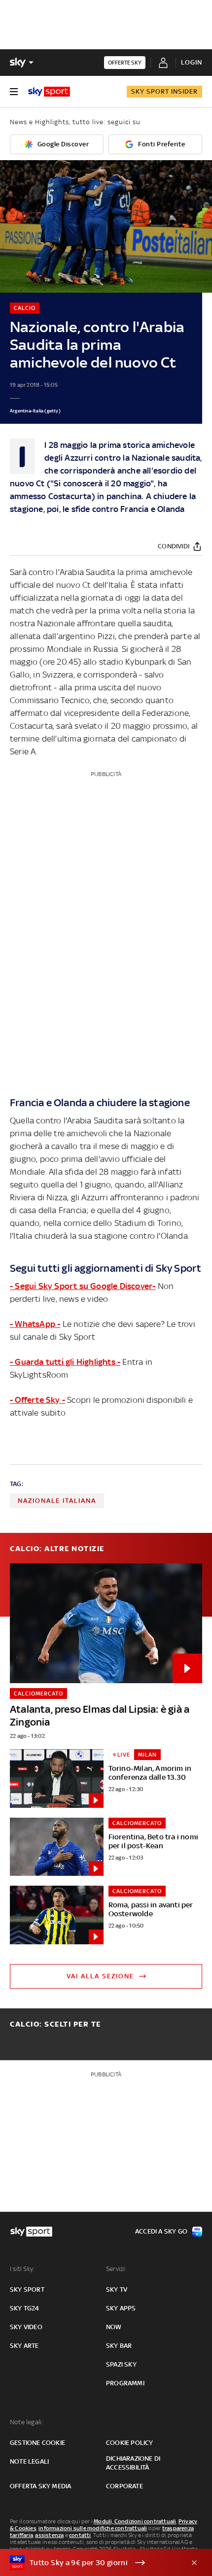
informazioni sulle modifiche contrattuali (93, 2528)
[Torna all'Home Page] (49, 92)
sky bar (119, 2346)
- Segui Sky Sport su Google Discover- (83, 1286)
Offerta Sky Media (40, 2486)
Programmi (125, 2383)
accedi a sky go (161, 2231)
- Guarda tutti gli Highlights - (65, 1362)
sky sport (27, 2289)
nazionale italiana (57, 1501)
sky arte (24, 2346)
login (192, 62)
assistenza (49, 2535)
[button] (91, 2563)
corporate (124, 2486)
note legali (29, 2461)
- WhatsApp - (35, 1324)
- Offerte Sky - (37, 1400)
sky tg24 (25, 2308)
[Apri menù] (14, 92)
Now (114, 2327)
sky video (26, 2327)
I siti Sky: (22, 2269)
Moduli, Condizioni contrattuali (135, 2521)
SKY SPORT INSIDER (164, 91)
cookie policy (130, 2443)
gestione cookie (37, 2443)
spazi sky (121, 2364)
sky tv (117, 2289)
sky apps (121, 2308)
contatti (80, 2535)
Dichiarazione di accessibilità (133, 2463)
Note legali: (26, 2422)
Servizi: (116, 2269)
